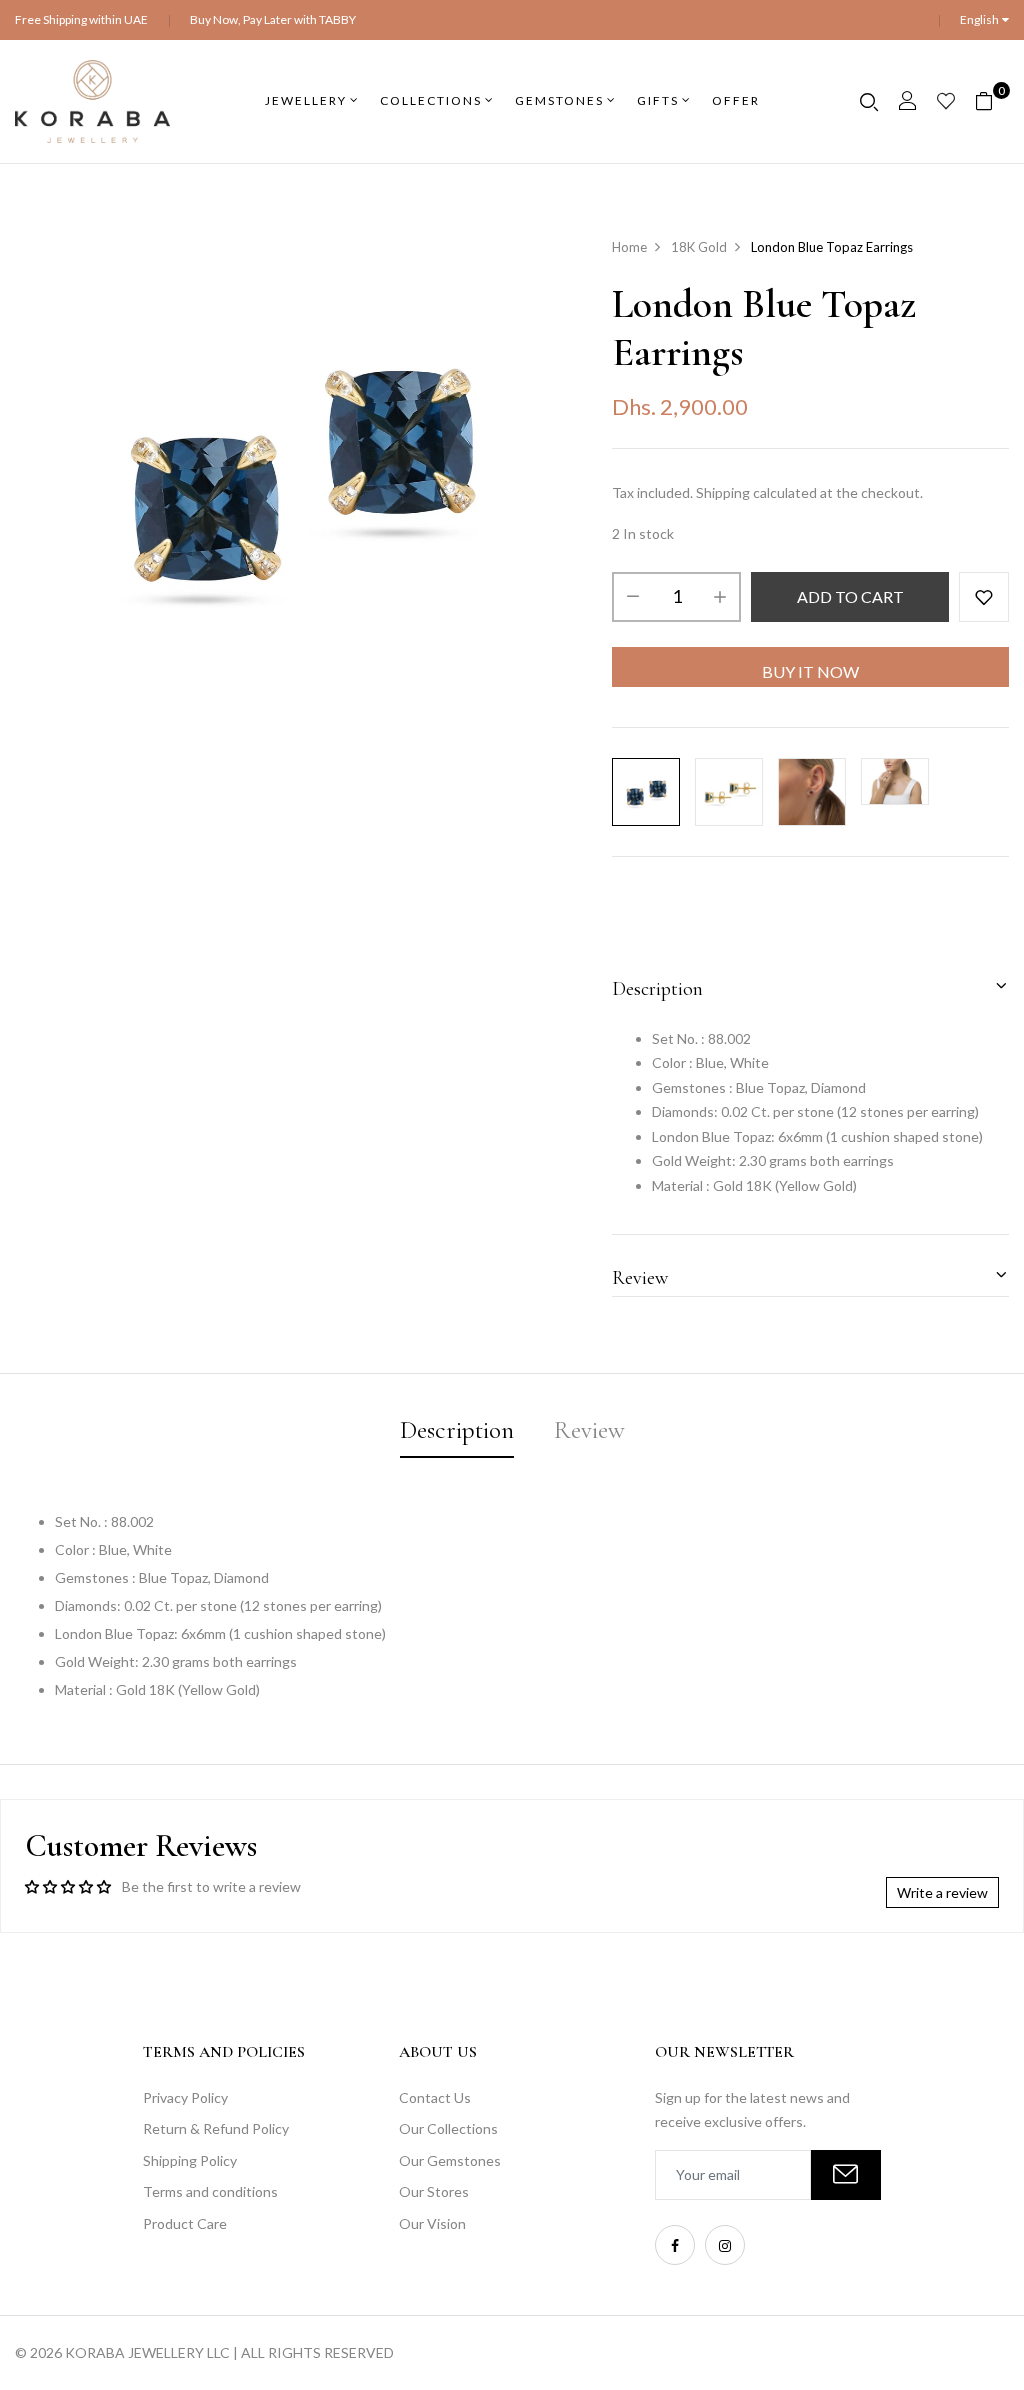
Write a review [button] (942, 1892)
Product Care (185, 2223)
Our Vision (432, 2223)
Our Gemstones (450, 2160)
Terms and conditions (210, 2191)
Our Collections (448, 2128)
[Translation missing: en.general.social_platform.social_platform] (675, 2245)
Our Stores (434, 2191)
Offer (736, 100)
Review (640, 1278)
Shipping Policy (190, 2160)
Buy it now (810, 671)
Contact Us (435, 2097)
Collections (431, 100)
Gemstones (559, 100)
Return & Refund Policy (216, 2128)
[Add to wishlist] (984, 597)
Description (657, 989)
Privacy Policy (185, 2097)
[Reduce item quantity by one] (633, 597)
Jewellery (306, 100)
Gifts (658, 100)
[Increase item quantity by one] (720, 597)
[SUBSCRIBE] (846, 2175)
